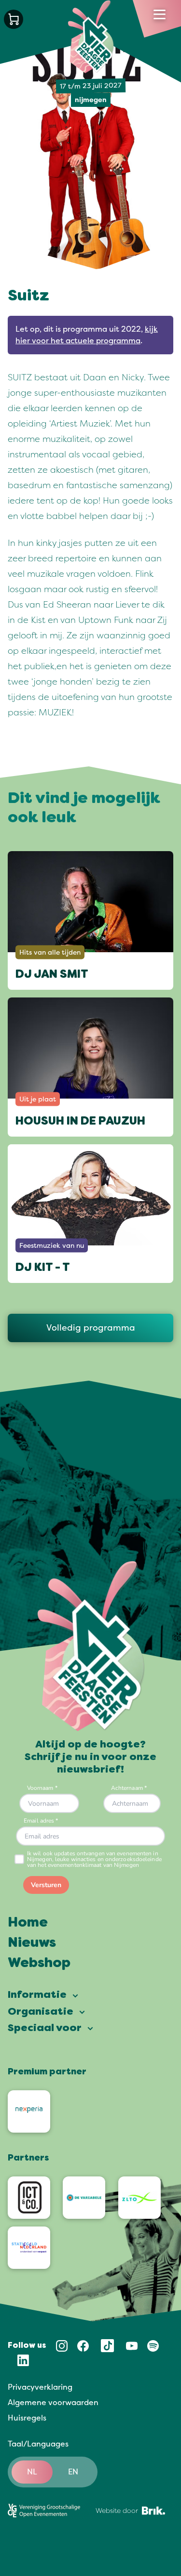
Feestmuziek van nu (52, 1246)
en (73, 2472)
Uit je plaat (38, 1099)
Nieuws (32, 1943)
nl (32, 2472)
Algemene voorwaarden (53, 2403)
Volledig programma (91, 1328)
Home (28, 1923)
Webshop (39, 1964)
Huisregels (27, 2418)
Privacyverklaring (40, 2387)
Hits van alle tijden (50, 952)
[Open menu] (160, 14)
